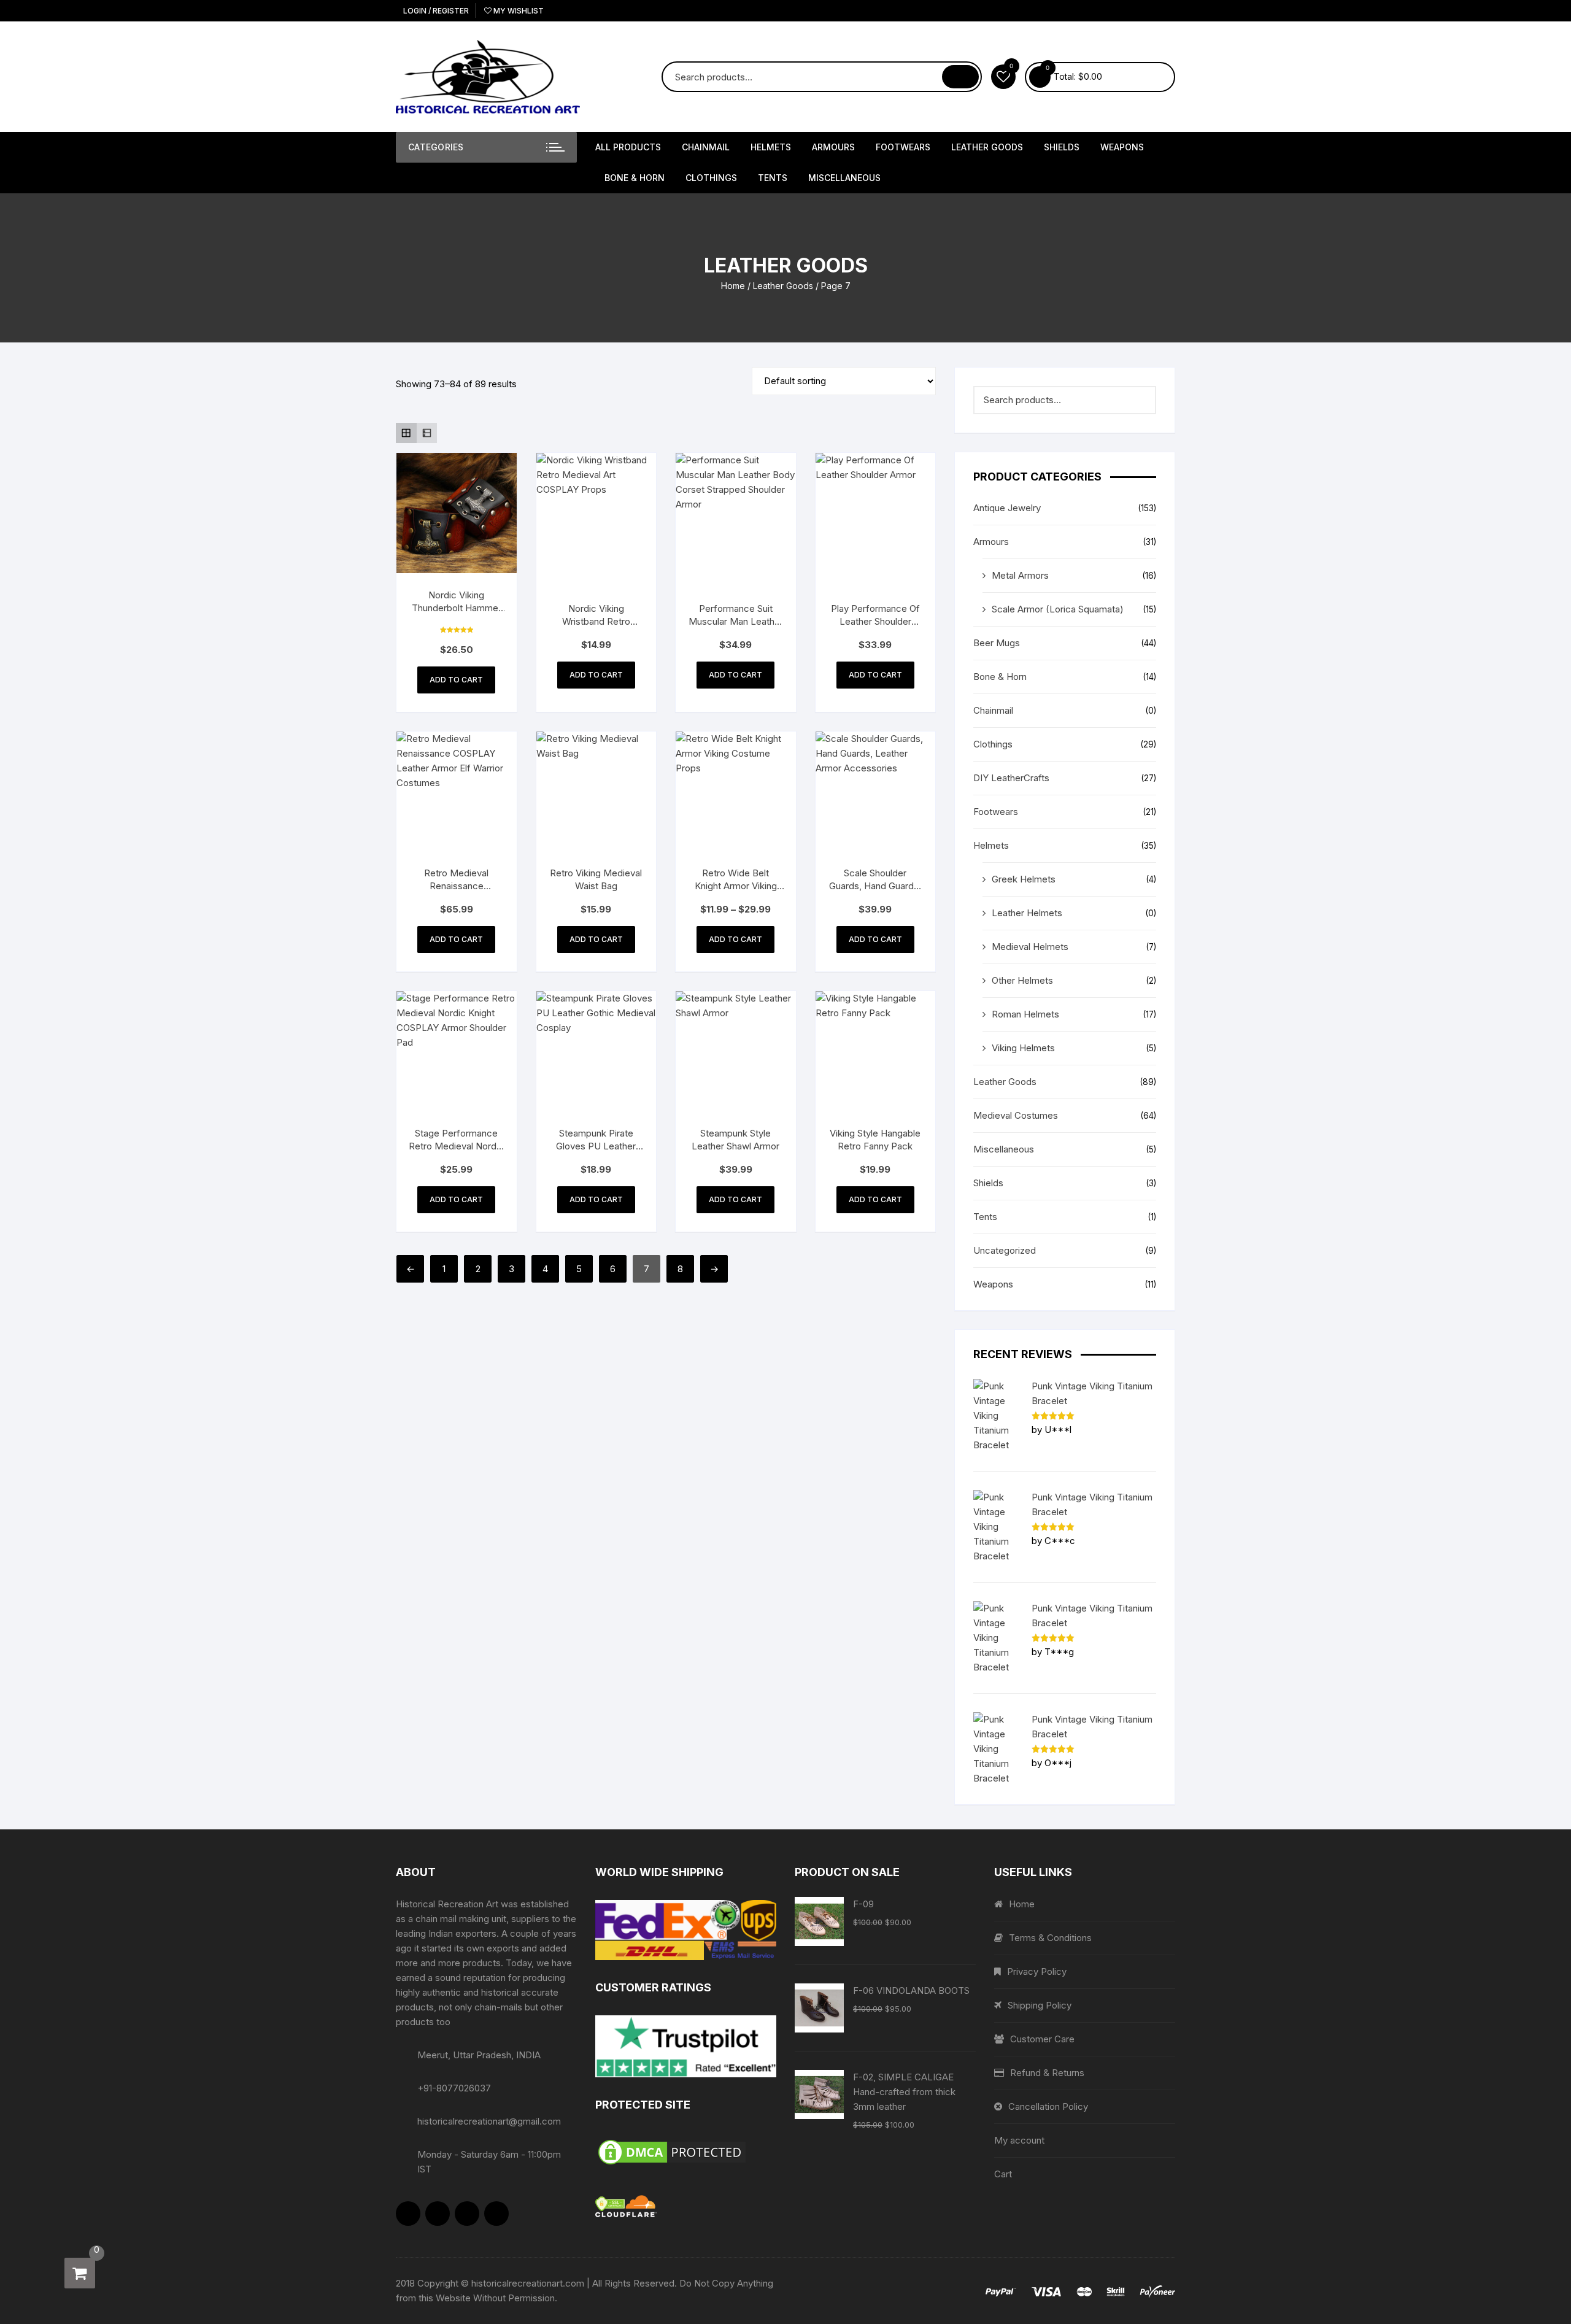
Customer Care (1042, 2039)
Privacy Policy (1037, 1971)
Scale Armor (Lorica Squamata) (1058, 609)
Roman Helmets (1025, 1014)
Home (733, 286)
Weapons (1122, 147)
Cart (1003, 2174)
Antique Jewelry (1007, 508)
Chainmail (706, 147)
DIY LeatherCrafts (1011, 778)
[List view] (427, 433)
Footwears (903, 147)
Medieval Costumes (1016, 1115)
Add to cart (456, 680)
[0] (80, 2273)
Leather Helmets (1027, 913)
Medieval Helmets (1030, 947)
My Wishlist (518, 11)
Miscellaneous (844, 178)
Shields (1062, 147)
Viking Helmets (1023, 1048)
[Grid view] (406, 433)
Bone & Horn (635, 178)
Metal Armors (1020, 575)
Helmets (771, 147)
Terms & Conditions (1050, 1938)
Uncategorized (1005, 1250)
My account (1019, 2140)
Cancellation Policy (1048, 2106)
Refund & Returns (1047, 2073)
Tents (773, 178)
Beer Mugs (997, 643)
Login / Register (435, 11)
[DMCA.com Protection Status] (686, 2152)
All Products (628, 147)
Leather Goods (987, 147)
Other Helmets (1022, 980)
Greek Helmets (1024, 879)
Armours (833, 147)
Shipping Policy (1040, 2005)
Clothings (711, 178)
